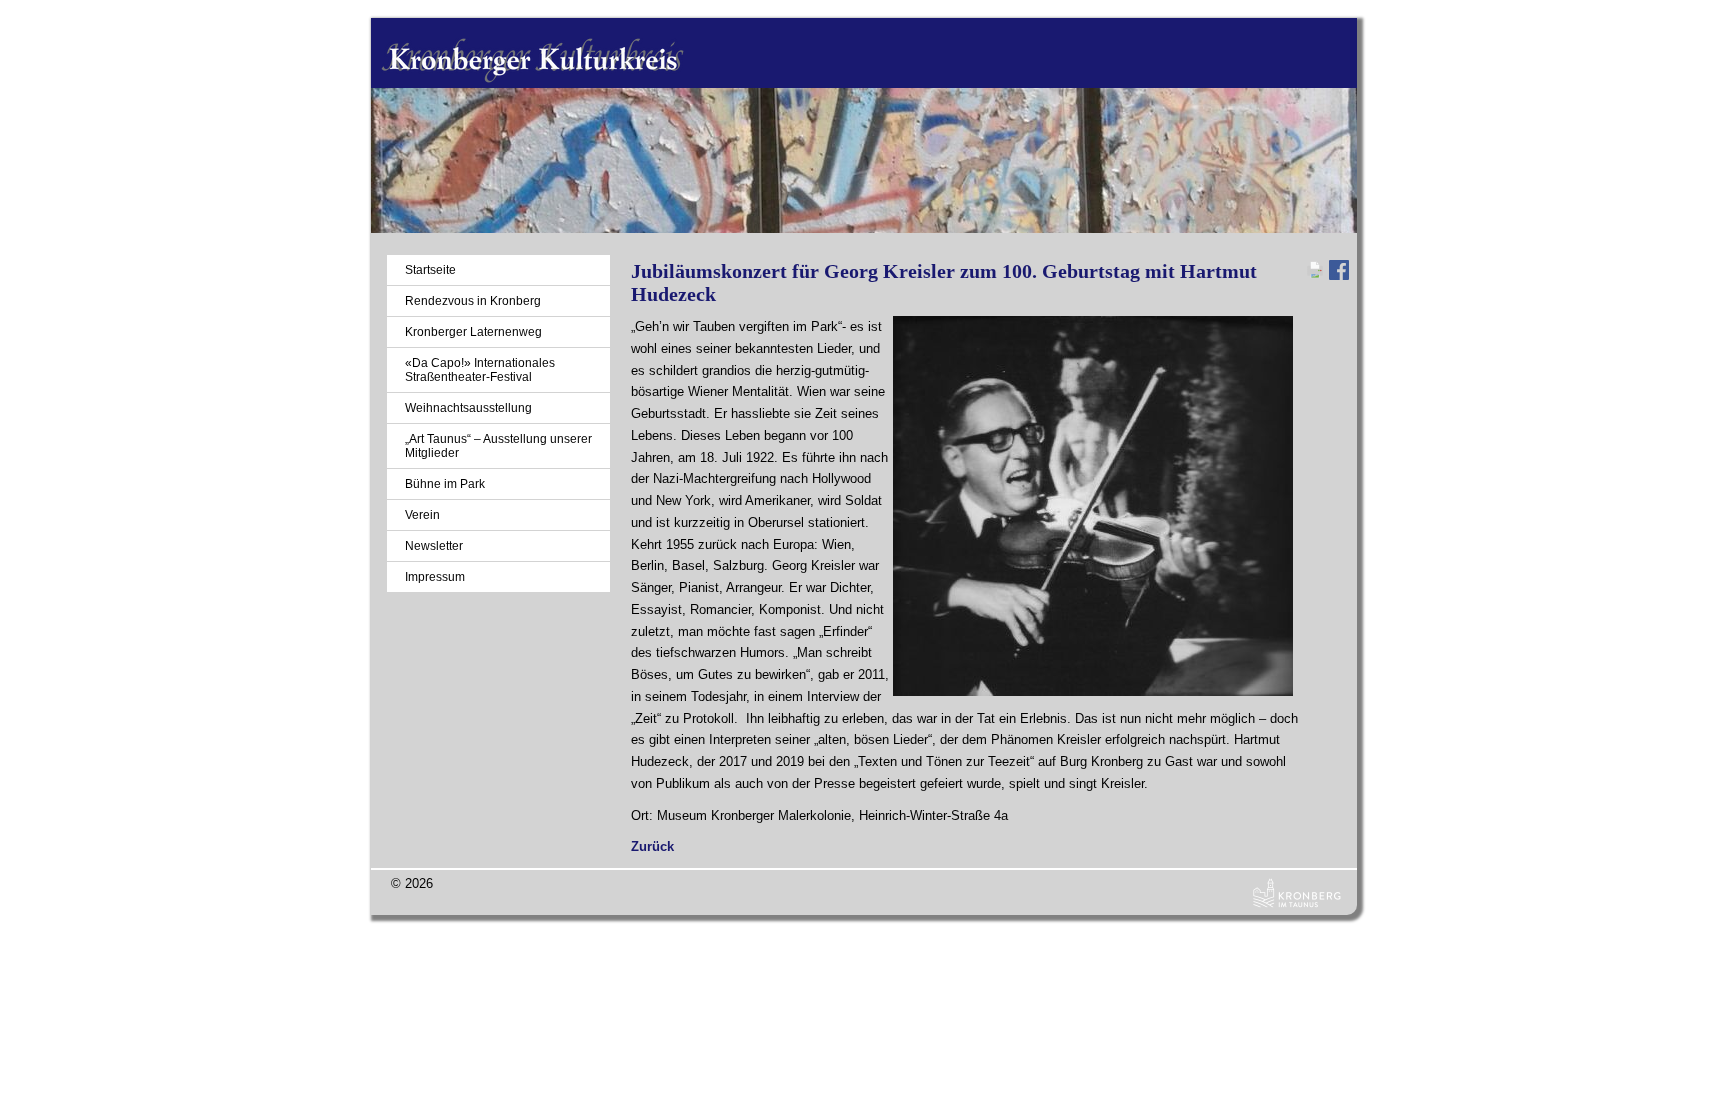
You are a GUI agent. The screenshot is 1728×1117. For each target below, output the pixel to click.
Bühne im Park (445, 484)
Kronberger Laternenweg (473, 332)
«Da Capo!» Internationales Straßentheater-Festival (480, 370)
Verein (422, 515)
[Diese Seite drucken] (1315, 275)
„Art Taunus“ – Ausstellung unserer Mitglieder (498, 446)
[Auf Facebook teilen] (1339, 275)
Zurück (652, 846)
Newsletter (434, 546)
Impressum (435, 577)
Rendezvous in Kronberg (473, 301)
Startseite (430, 270)
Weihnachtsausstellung (468, 408)
